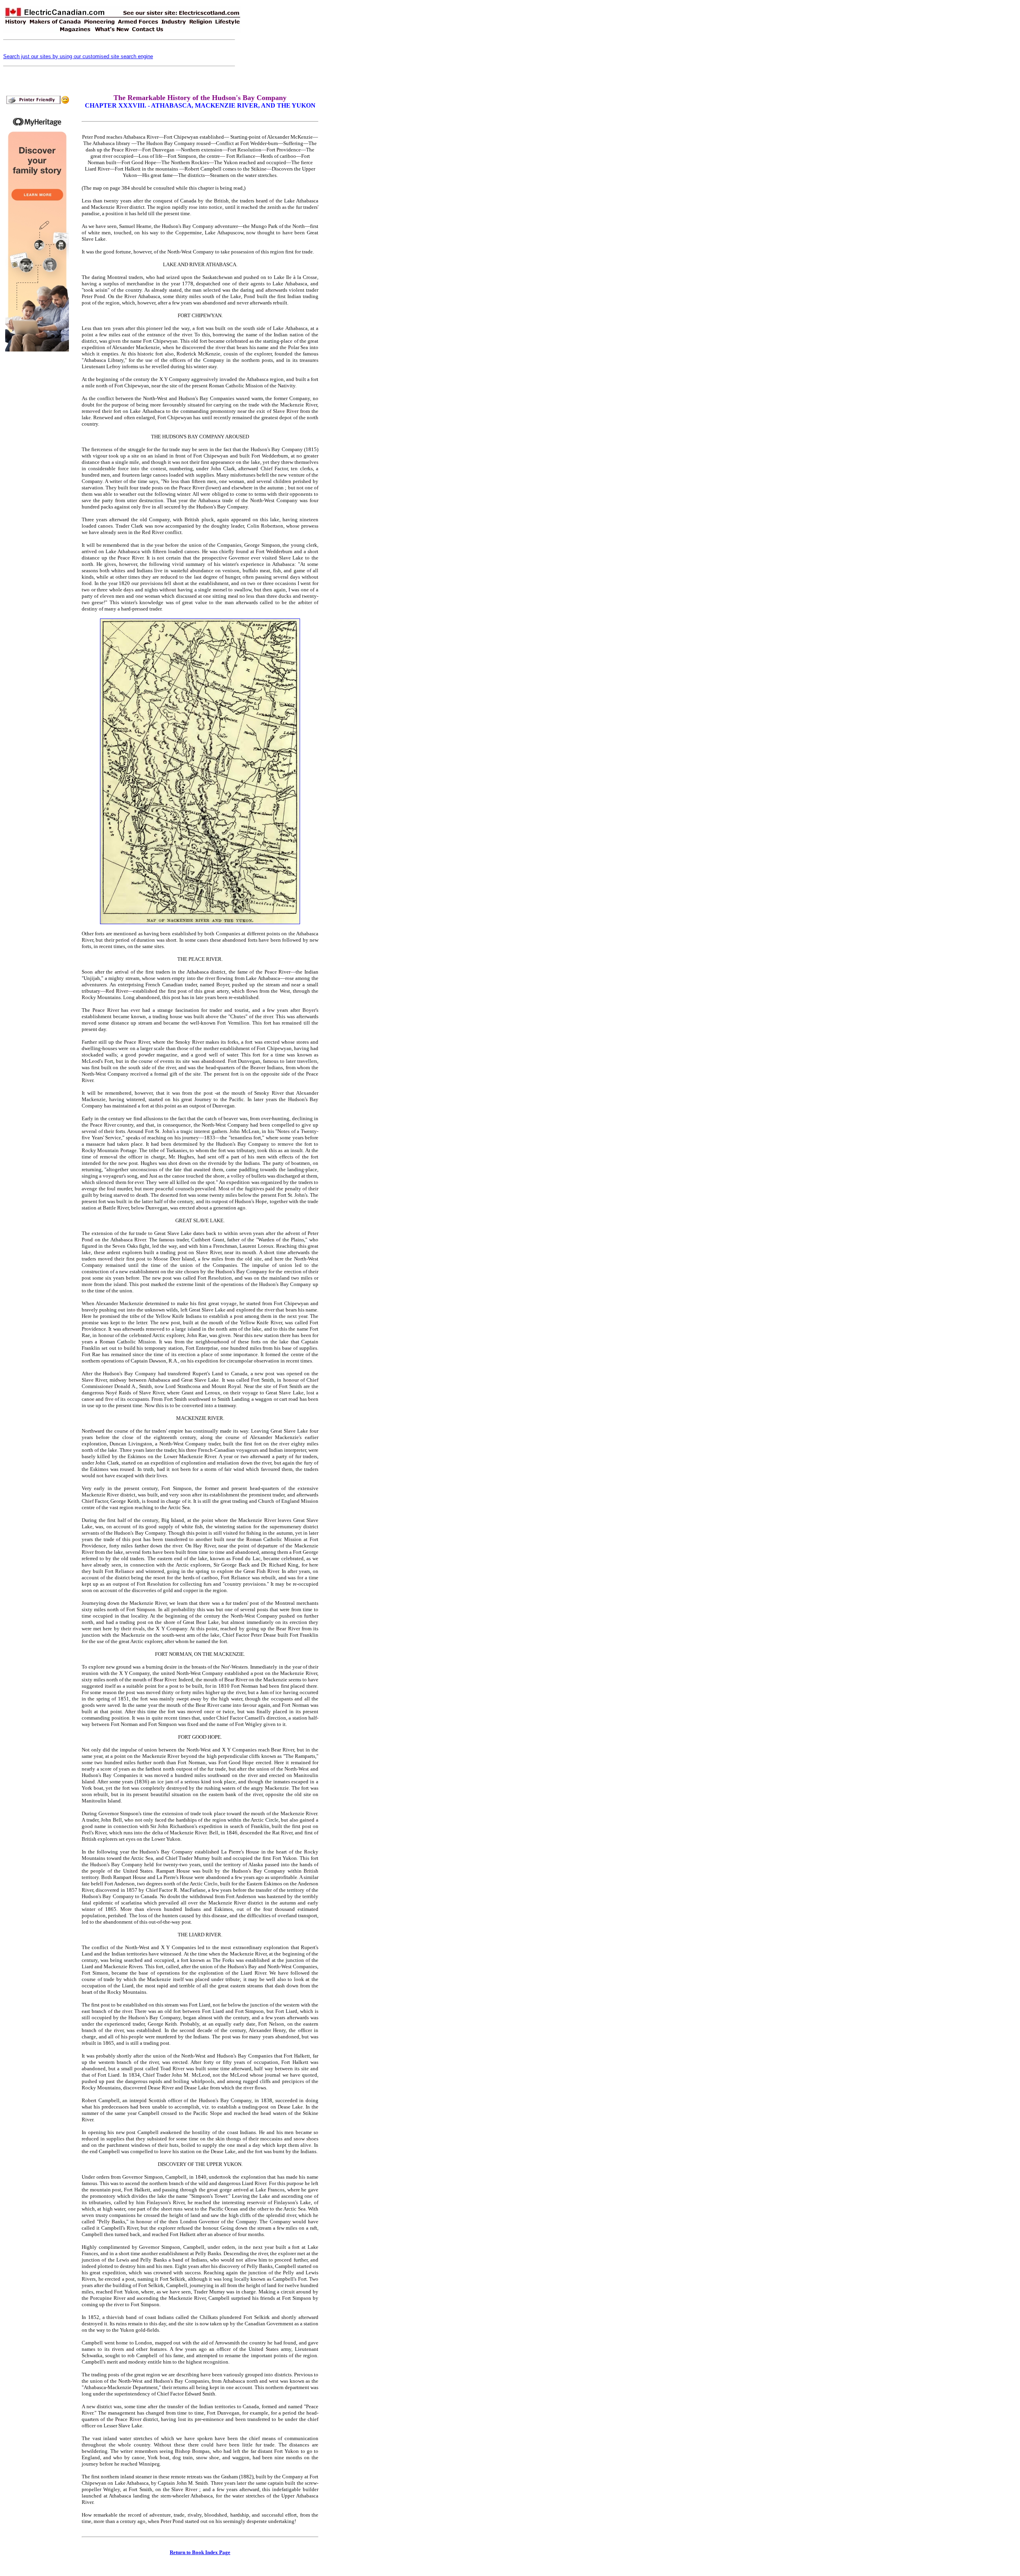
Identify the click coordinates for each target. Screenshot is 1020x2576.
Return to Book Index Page (200, 2552)
